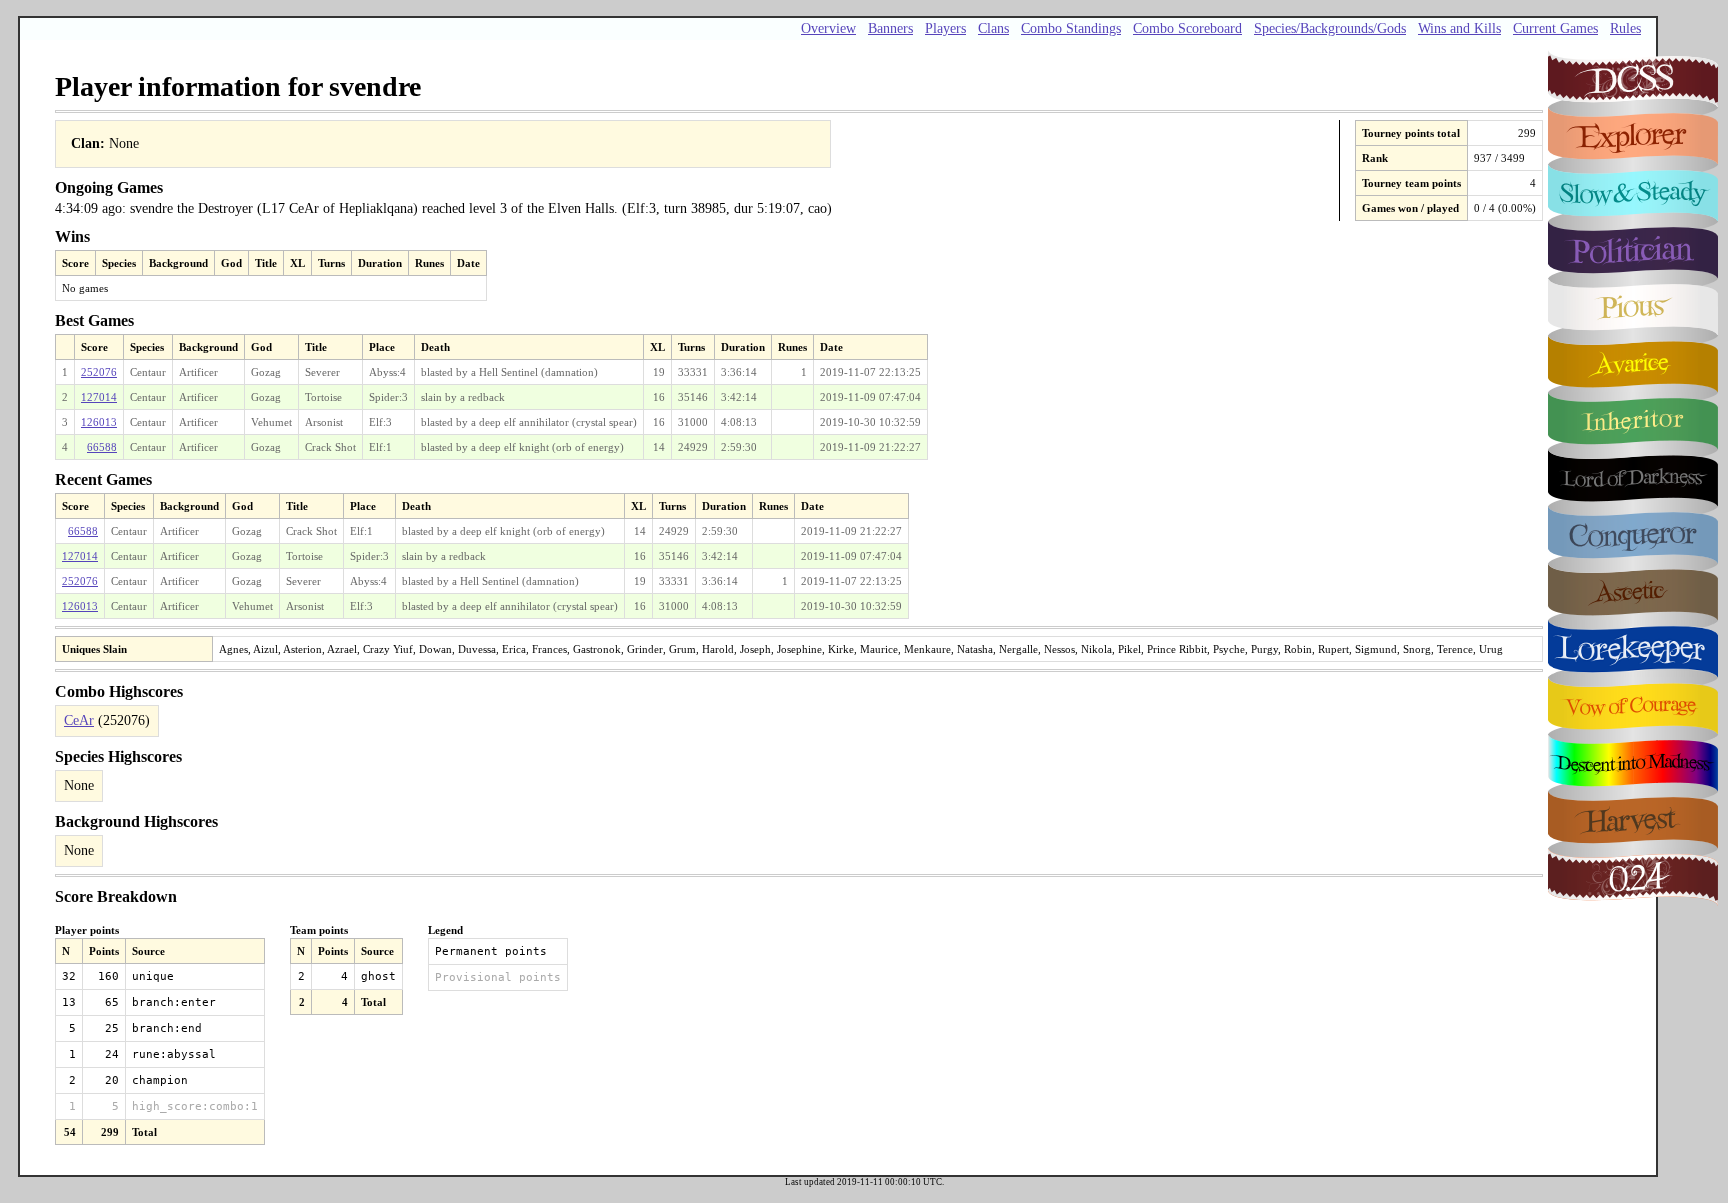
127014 (99, 397)
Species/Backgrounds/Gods (1330, 28)
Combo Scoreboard (1187, 28)
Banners (890, 28)
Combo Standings (1071, 28)
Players (945, 28)
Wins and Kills (1459, 28)
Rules (1625, 28)
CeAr (79, 720)
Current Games (1555, 28)
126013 (99, 422)
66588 (102, 447)
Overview (828, 28)
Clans (993, 28)
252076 (99, 372)
